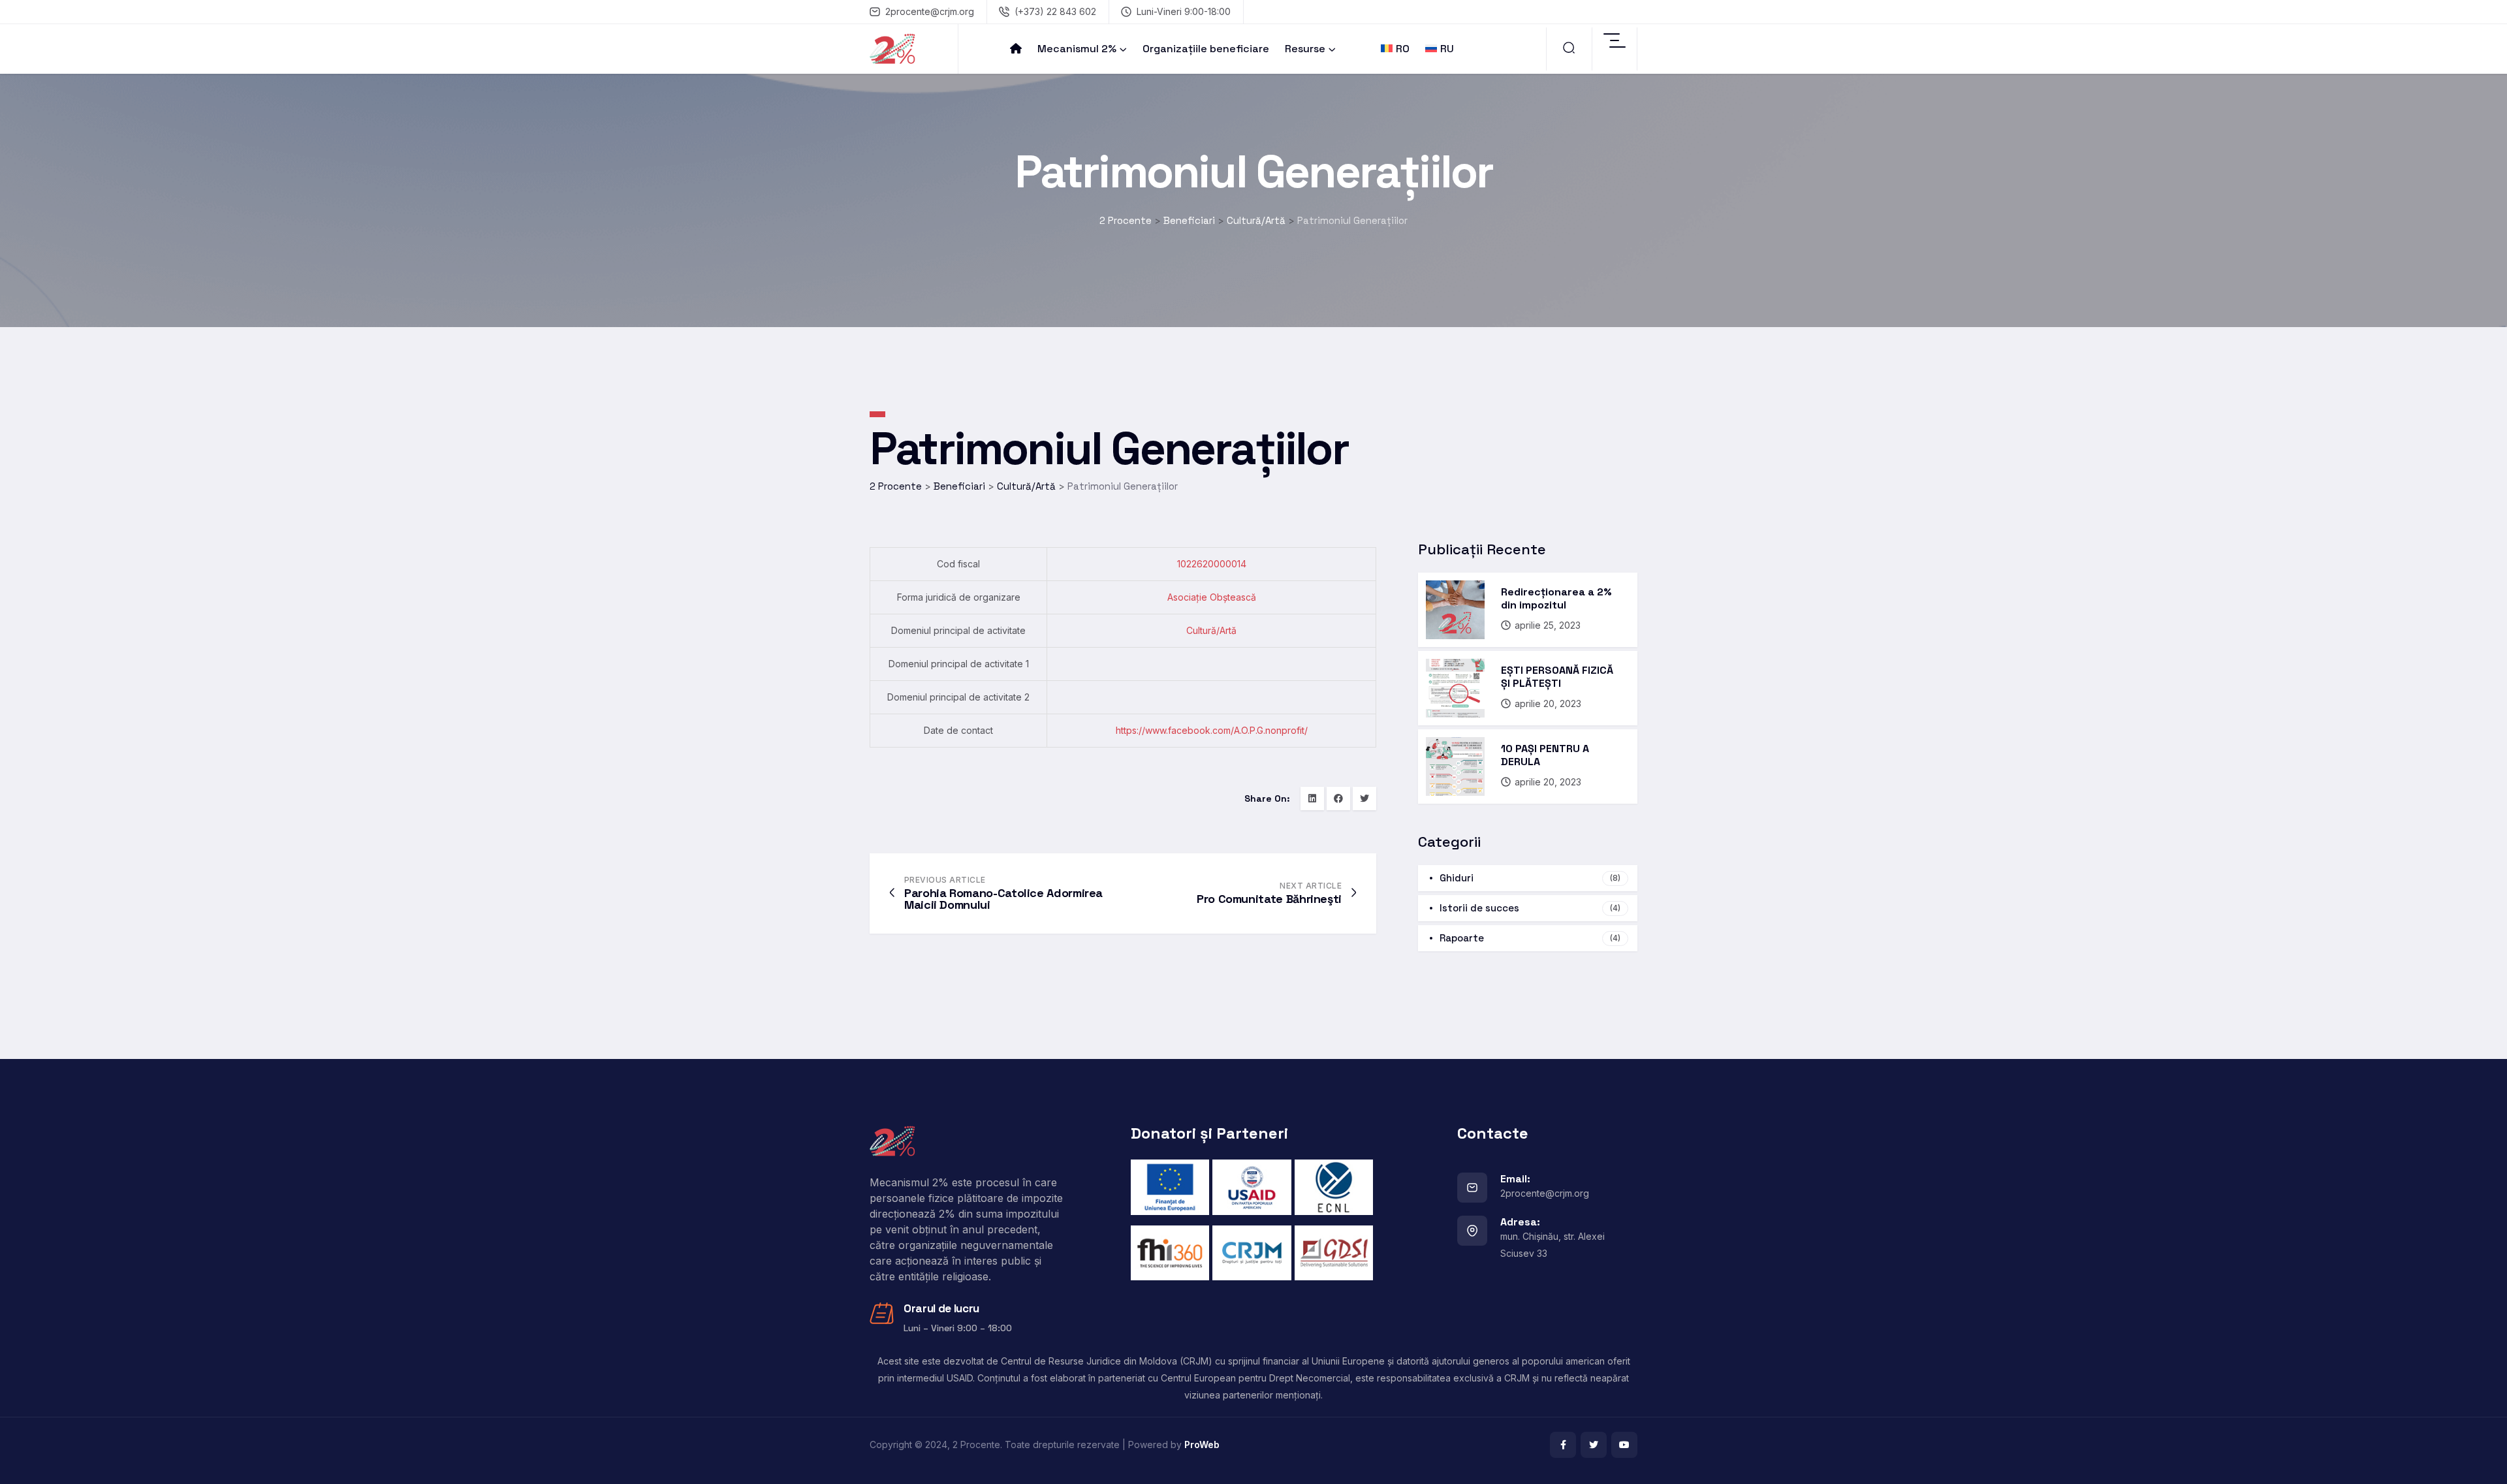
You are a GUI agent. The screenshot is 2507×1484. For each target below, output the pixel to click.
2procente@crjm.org (930, 11)
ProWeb (1202, 1445)
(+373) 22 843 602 (1055, 11)
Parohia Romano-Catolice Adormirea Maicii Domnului (1003, 899)
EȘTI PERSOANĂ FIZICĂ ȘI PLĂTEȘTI (1557, 677)
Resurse (1305, 49)
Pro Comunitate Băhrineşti (1269, 899)
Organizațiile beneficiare (1206, 49)
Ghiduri (1530, 878)
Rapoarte (1530, 938)
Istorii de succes (1530, 908)
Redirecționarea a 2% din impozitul (1556, 598)
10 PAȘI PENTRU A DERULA (1545, 755)
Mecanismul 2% (1077, 49)
